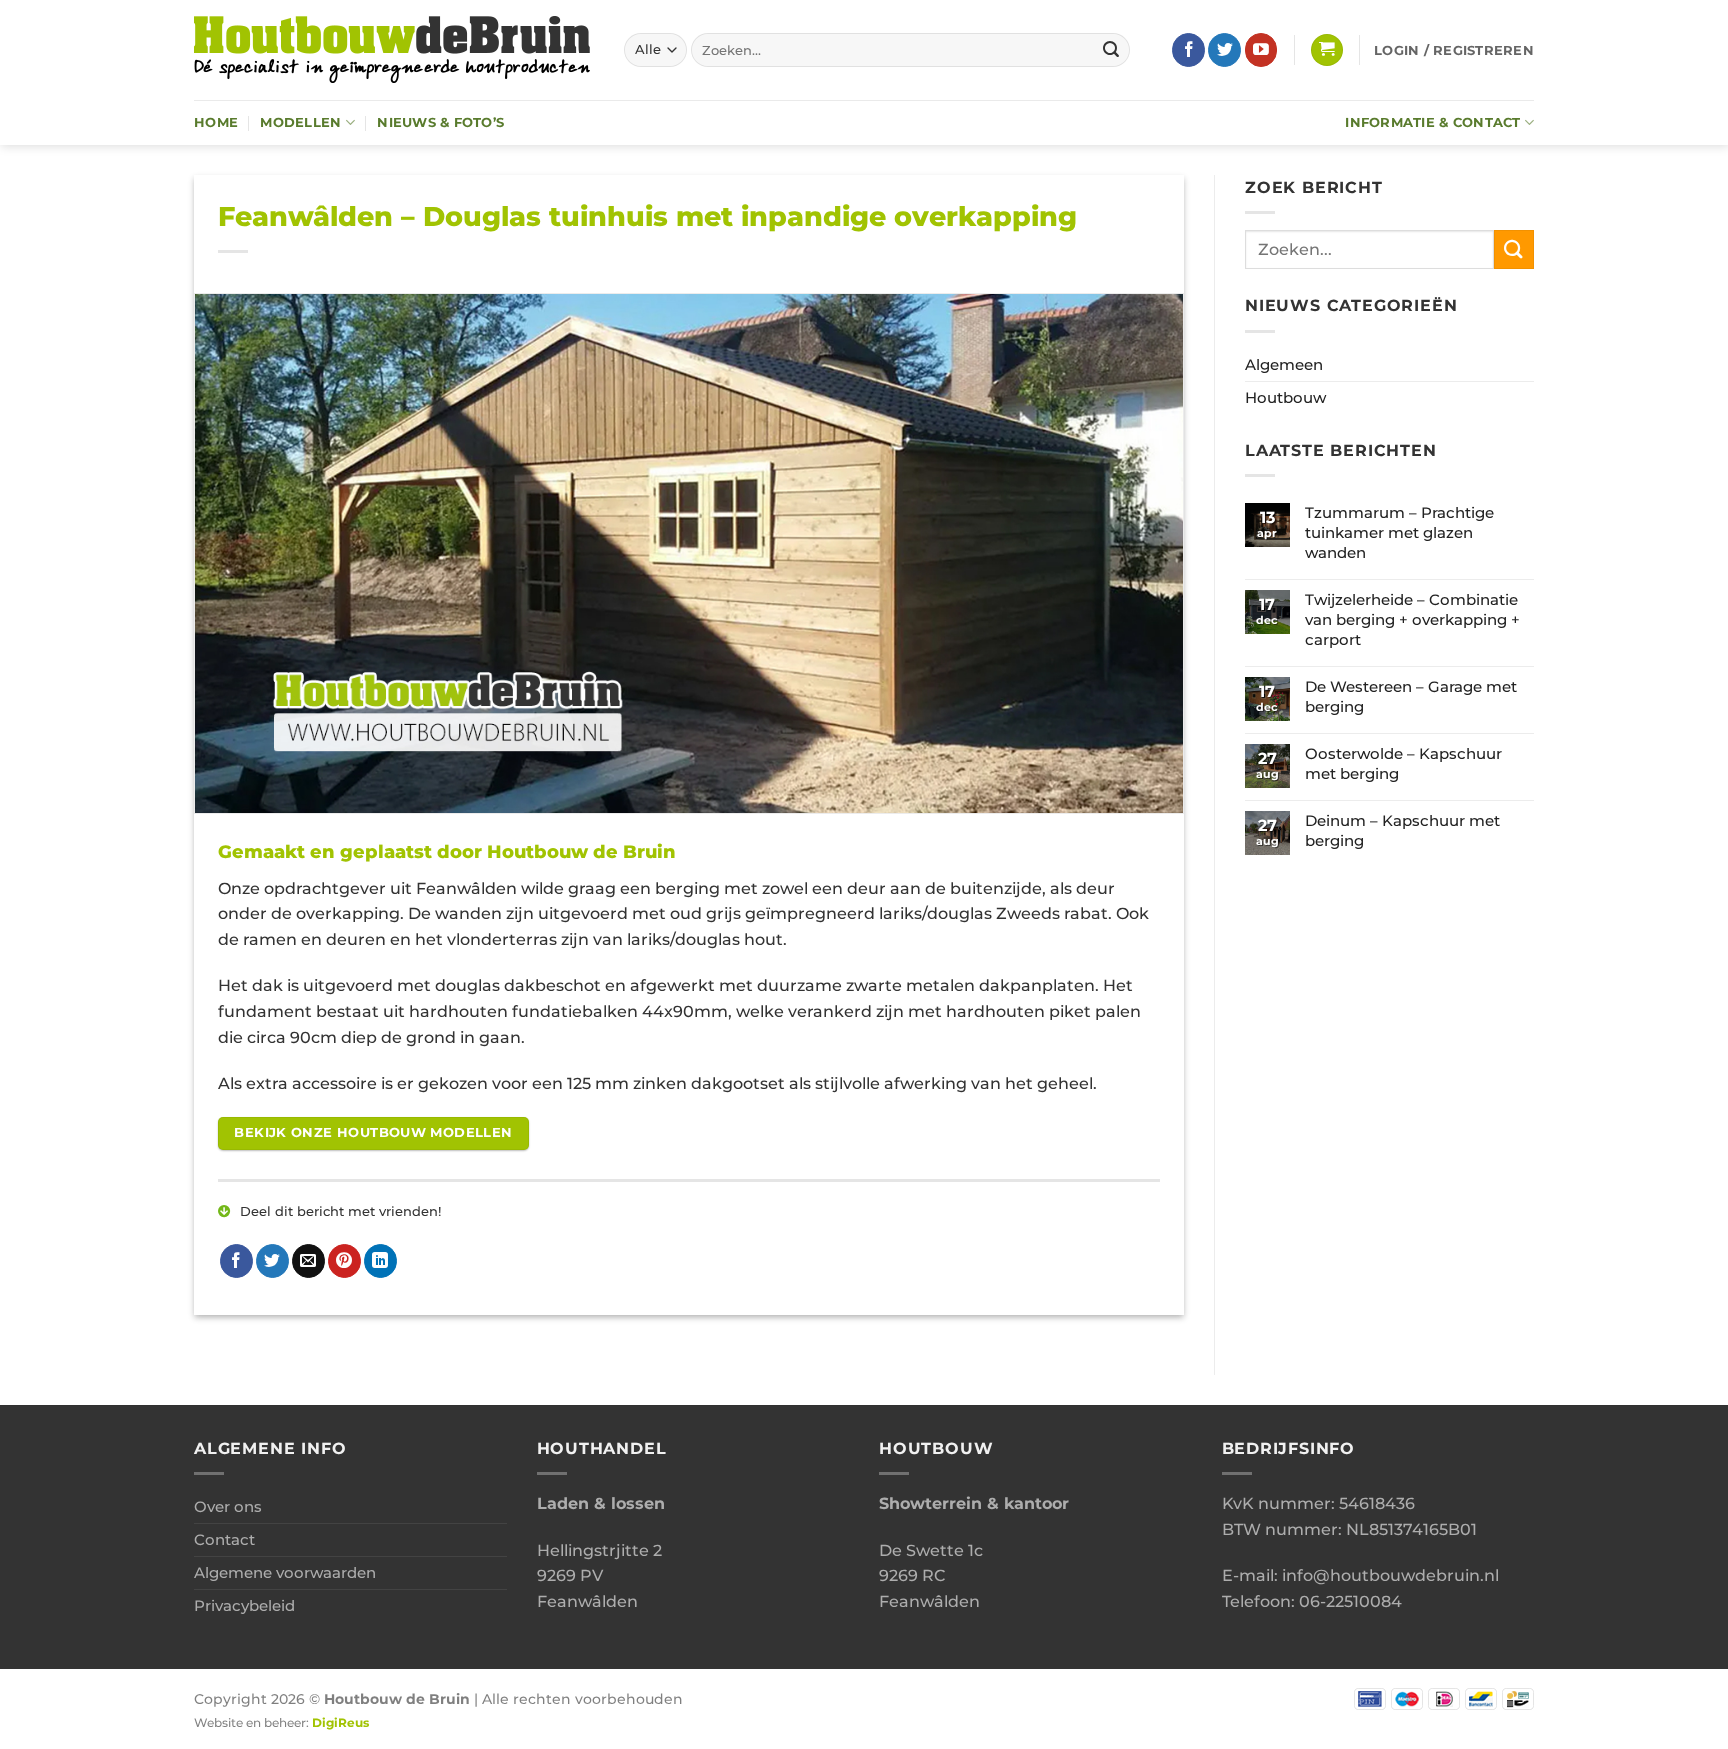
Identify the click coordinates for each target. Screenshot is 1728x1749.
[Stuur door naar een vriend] (308, 1261)
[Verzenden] (1111, 50)
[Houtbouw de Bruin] (394, 50)
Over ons (228, 1506)
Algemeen (1284, 364)
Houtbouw (1285, 397)
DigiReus (340, 1723)
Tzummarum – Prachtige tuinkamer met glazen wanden (1399, 532)
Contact (224, 1539)
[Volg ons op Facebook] (1188, 50)
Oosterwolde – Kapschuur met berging (1403, 763)
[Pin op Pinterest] (344, 1261)
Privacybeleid (244, 1605)
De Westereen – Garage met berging (1411, 696)
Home (216, 122)
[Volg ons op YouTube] (1261, 50)
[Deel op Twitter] (272, 1261)
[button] (1327, 50)
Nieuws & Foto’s (440, 122)
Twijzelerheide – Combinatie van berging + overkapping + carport (1412, 619)
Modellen (300, 122)
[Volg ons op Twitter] (1224, 50)
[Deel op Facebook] (236, 1261)
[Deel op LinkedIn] (380, 1261)
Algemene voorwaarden (285, 1572)
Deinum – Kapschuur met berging (1402, 830)
